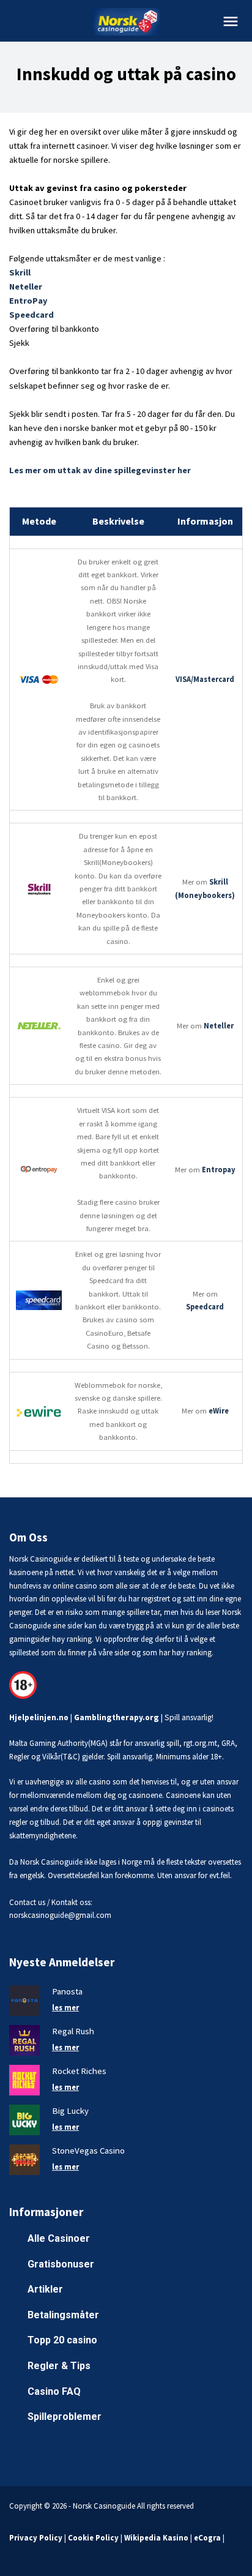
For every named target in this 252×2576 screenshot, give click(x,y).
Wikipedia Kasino (156, 2537)
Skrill (20, 272)
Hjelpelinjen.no (39, 1717)
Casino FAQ (54, 2391)
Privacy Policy (36, 2537)
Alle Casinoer (59, 2238)
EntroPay (28, 301)
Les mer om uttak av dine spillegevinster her (100, 470)
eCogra (207, 2537)
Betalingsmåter (63, 2315)
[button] (231, 21)
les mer (65, 2007)
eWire (219, 1411)
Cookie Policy (93, 2537)
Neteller (26, 286)
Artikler (45, 2289)
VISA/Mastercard (205, 679)
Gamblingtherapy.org (117, 1717)
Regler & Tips (59, 2366)
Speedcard (31, 315)
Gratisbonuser (61, 2264)
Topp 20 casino (62, 2340)
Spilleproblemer (65, 2417)
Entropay (219, 1170)
